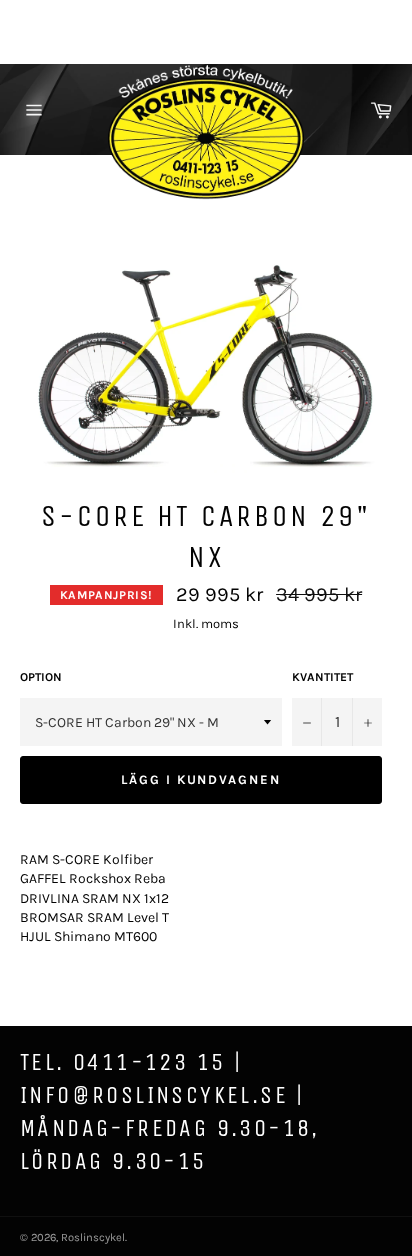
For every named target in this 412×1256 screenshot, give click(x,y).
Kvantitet (322, 677)
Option (41, 677)
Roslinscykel (93, 1237)
